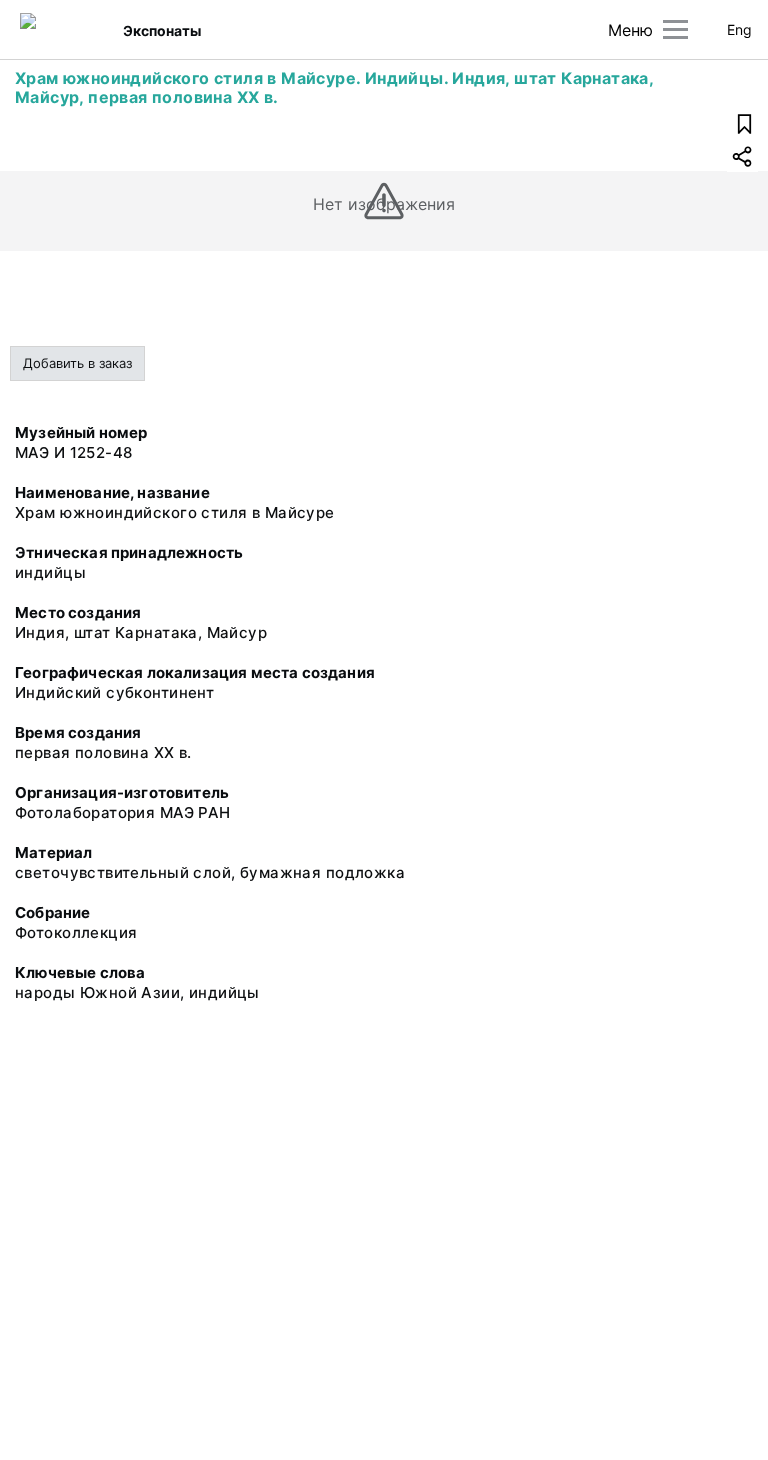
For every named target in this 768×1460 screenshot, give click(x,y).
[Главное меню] (675, 29)
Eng (739, 29)
